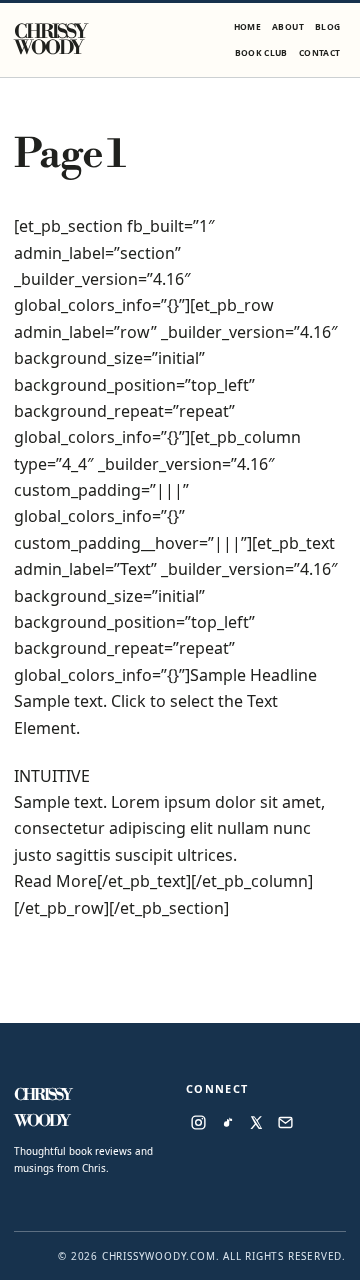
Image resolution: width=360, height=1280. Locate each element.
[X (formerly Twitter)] (256, 1122)
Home (247, 26)
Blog (327, 26)
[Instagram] (198, 1122)
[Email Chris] (285, 1122)
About (288, 26)
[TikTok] (227, 1122)
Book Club (261, 52)
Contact (319, 52)
